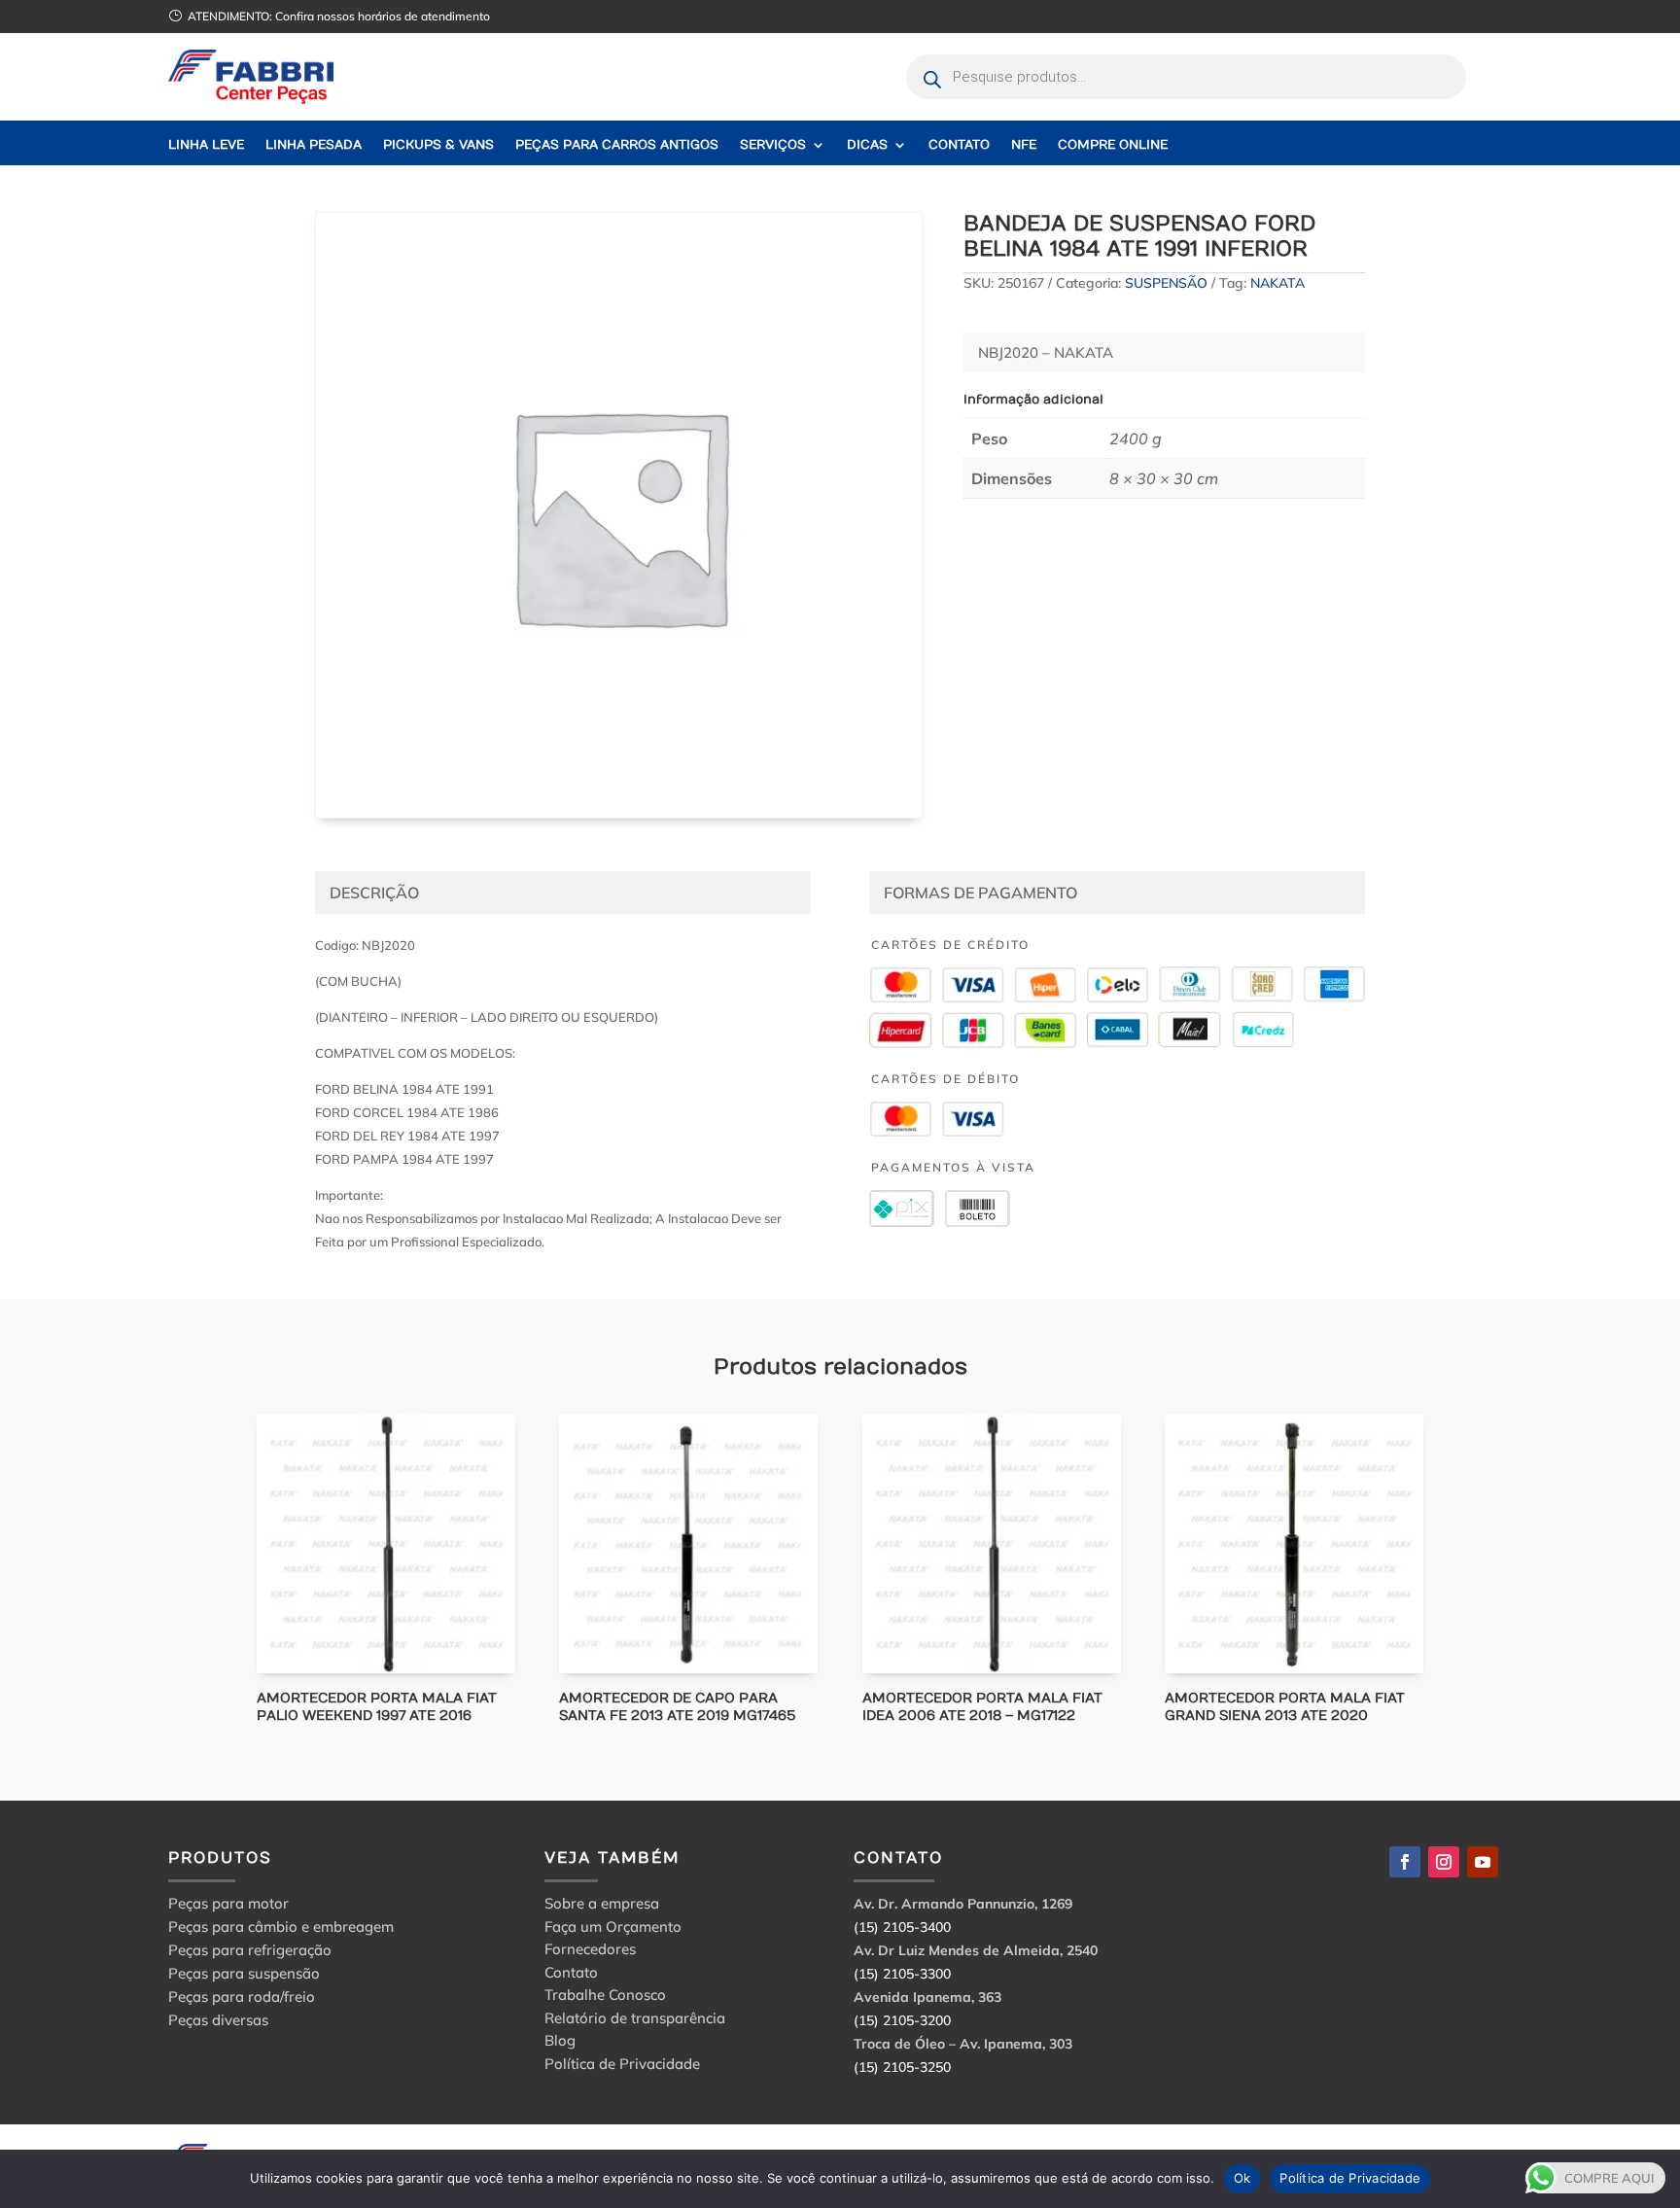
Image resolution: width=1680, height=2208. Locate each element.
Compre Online (1113, 145)
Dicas (867, 145)
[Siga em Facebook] (1405, 1862)
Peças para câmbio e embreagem (281, 1927)
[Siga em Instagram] (1444, 1862)
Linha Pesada (314, 145)
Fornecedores (590, 1952)
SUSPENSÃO (1166, 283)
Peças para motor (228, 1903)
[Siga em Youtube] (1483, 1862)
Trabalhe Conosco (605, 1998)
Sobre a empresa (602, 1906)
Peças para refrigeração (250, 1950)
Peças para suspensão (244, 1973)
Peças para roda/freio (242, 1997)
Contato (959, 145)
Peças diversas (218, 2020)
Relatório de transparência (635, 2021)
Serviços (773, 145)
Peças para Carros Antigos (617, 145)
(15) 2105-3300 (902, 1974)
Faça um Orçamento (613, 1929)
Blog (560, 2043)
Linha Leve (206, 145)
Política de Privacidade (622, 2067)
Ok (1242, 2178)
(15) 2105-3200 (902, 2020)
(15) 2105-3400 (902, 1927)
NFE (1024, 145)
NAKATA (1277, 283)
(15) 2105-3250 (902, 2067)
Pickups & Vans (438, 145)
